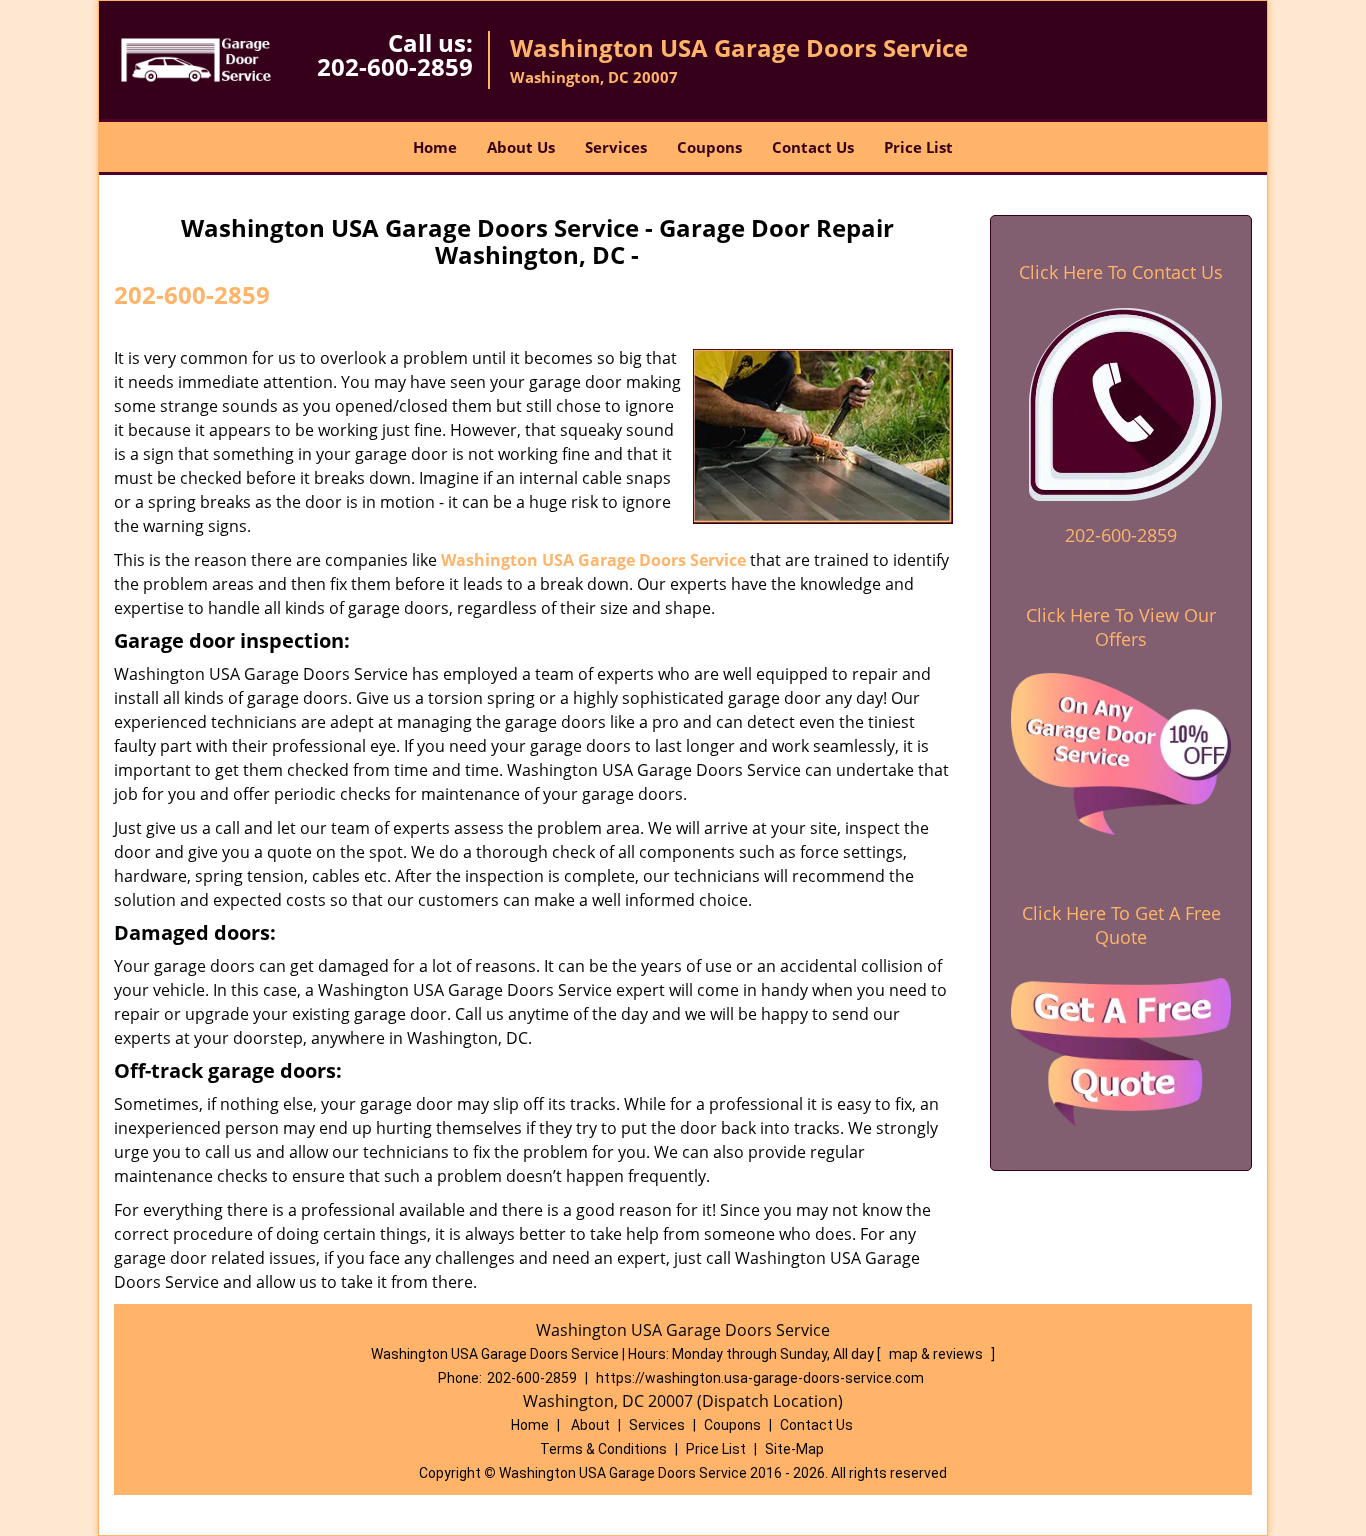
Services (616, 147)
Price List (918, 147)
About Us (521, 147)
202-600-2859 (395, 66)
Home (435, 147)
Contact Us (813, 147)
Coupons (709, 147)
